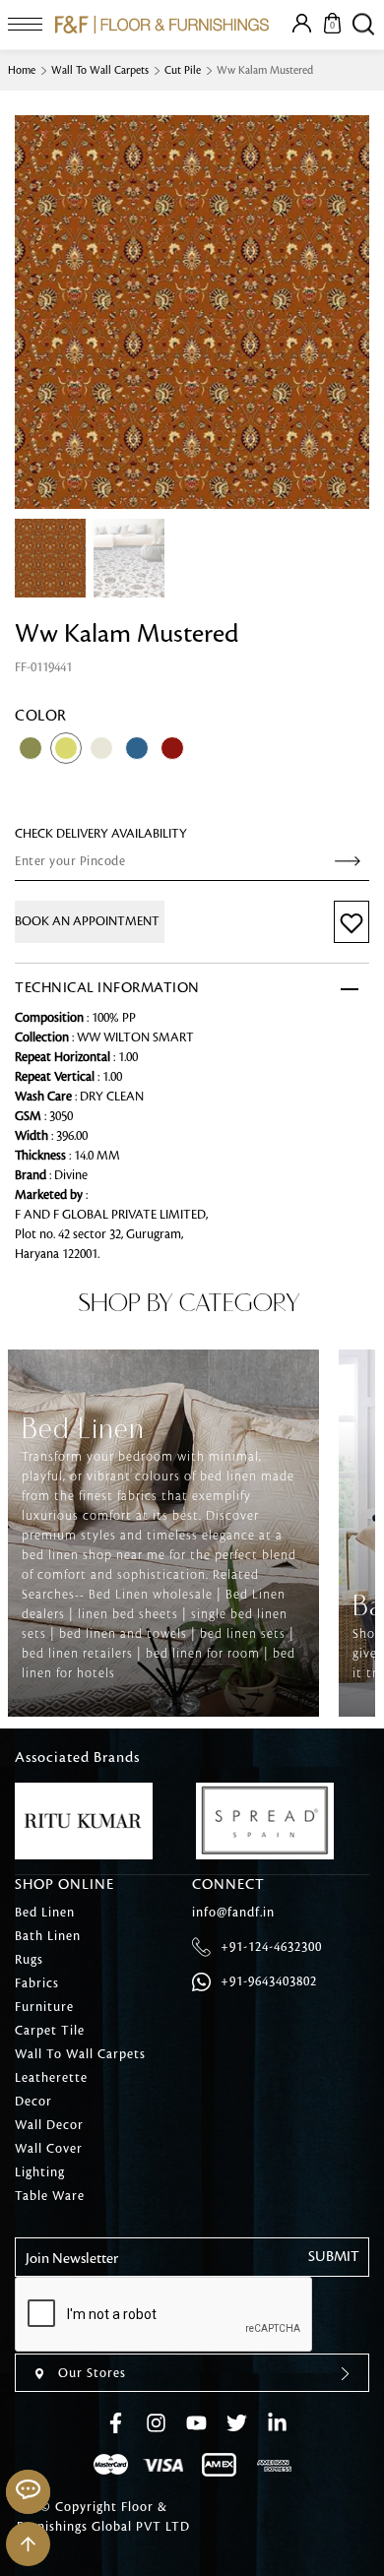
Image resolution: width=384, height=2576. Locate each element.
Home (22, 71)
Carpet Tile (50, 2031)
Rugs (29, 1960)
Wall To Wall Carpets (100, 71)
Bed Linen (45, 1913)
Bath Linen (48, 1936)
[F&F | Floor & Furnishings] (162, 25)
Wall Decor (49, 2125)
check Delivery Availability (101, 834)
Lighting (40, 2172)
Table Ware (50, 2196)
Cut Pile (183, 71)
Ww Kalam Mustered (265, 71)
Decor (33, 2102)
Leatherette (51, 2078)
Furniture (44, 2007)
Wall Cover (49, 2149)
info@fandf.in (233, 1913)
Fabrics (37, 1983)
